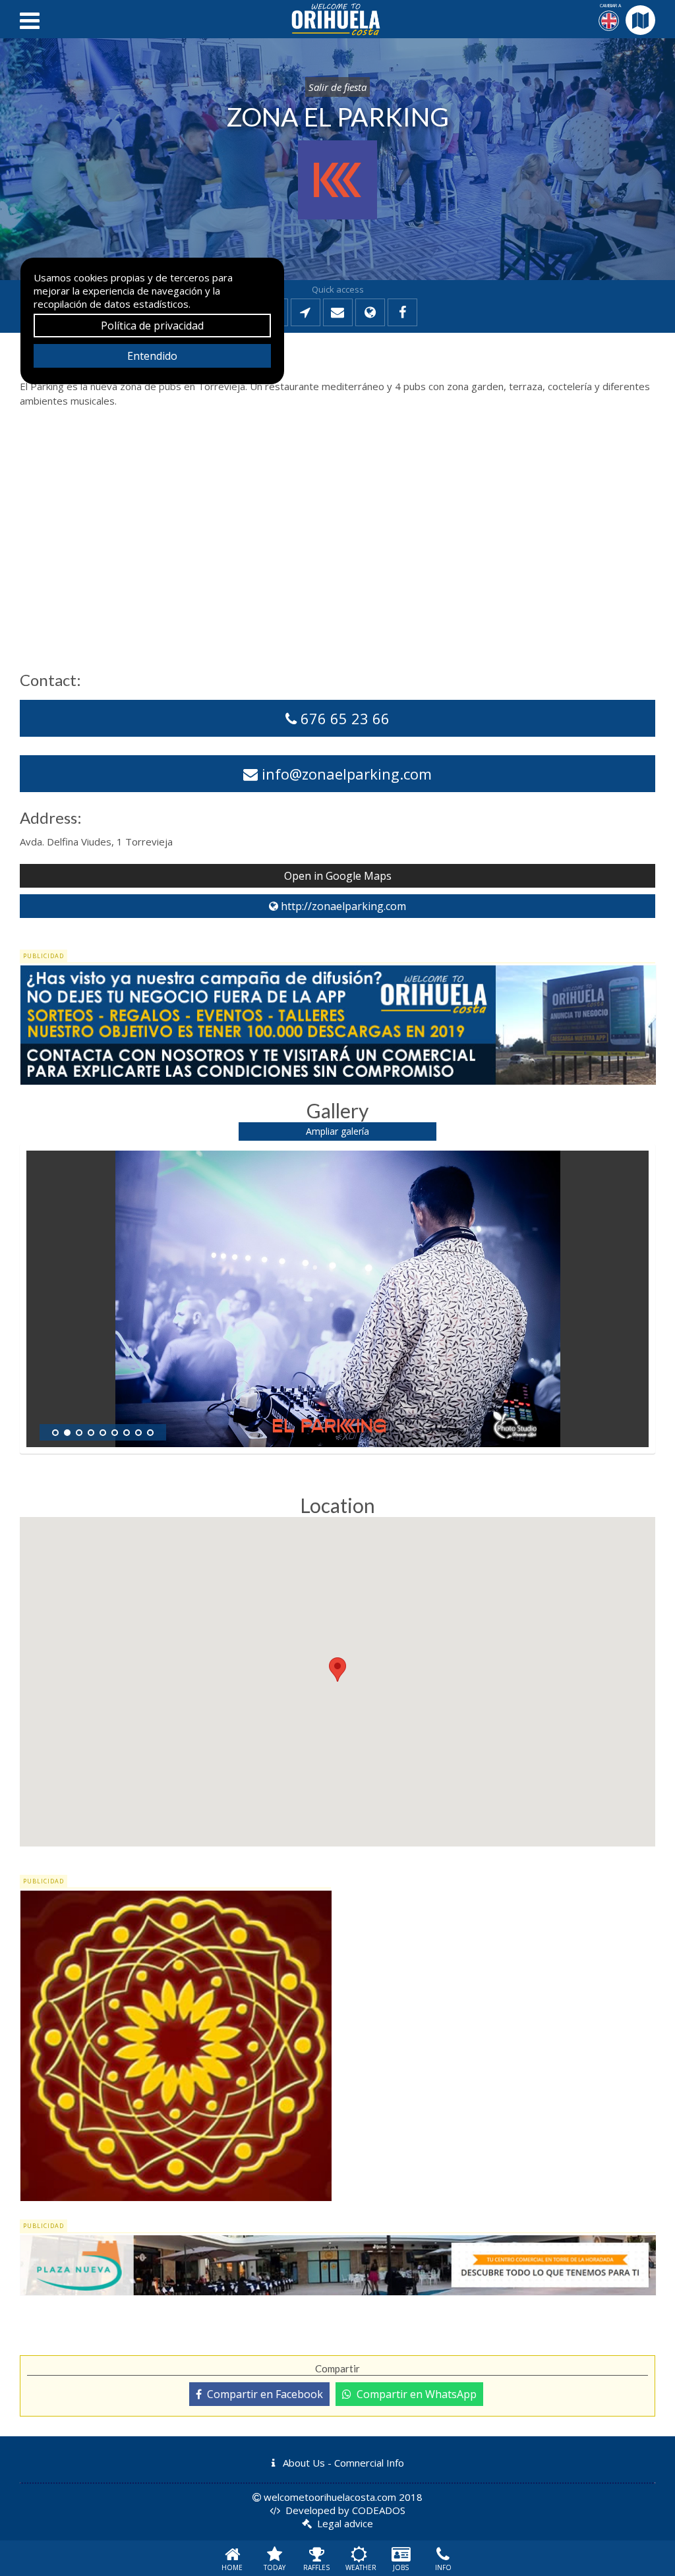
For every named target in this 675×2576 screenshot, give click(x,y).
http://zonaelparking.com (342, 906)
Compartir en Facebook (262, 2394)
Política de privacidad (152, 326)
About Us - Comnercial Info (342, 2463)
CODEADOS (379, 2510)
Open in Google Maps (338, 876)
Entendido (152, 356)
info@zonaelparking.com (345, 774)
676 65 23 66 (343, 718)
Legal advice (345, 2523)
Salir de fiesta (337, 87)
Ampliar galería (337, 1131)
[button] (337, 1670)
